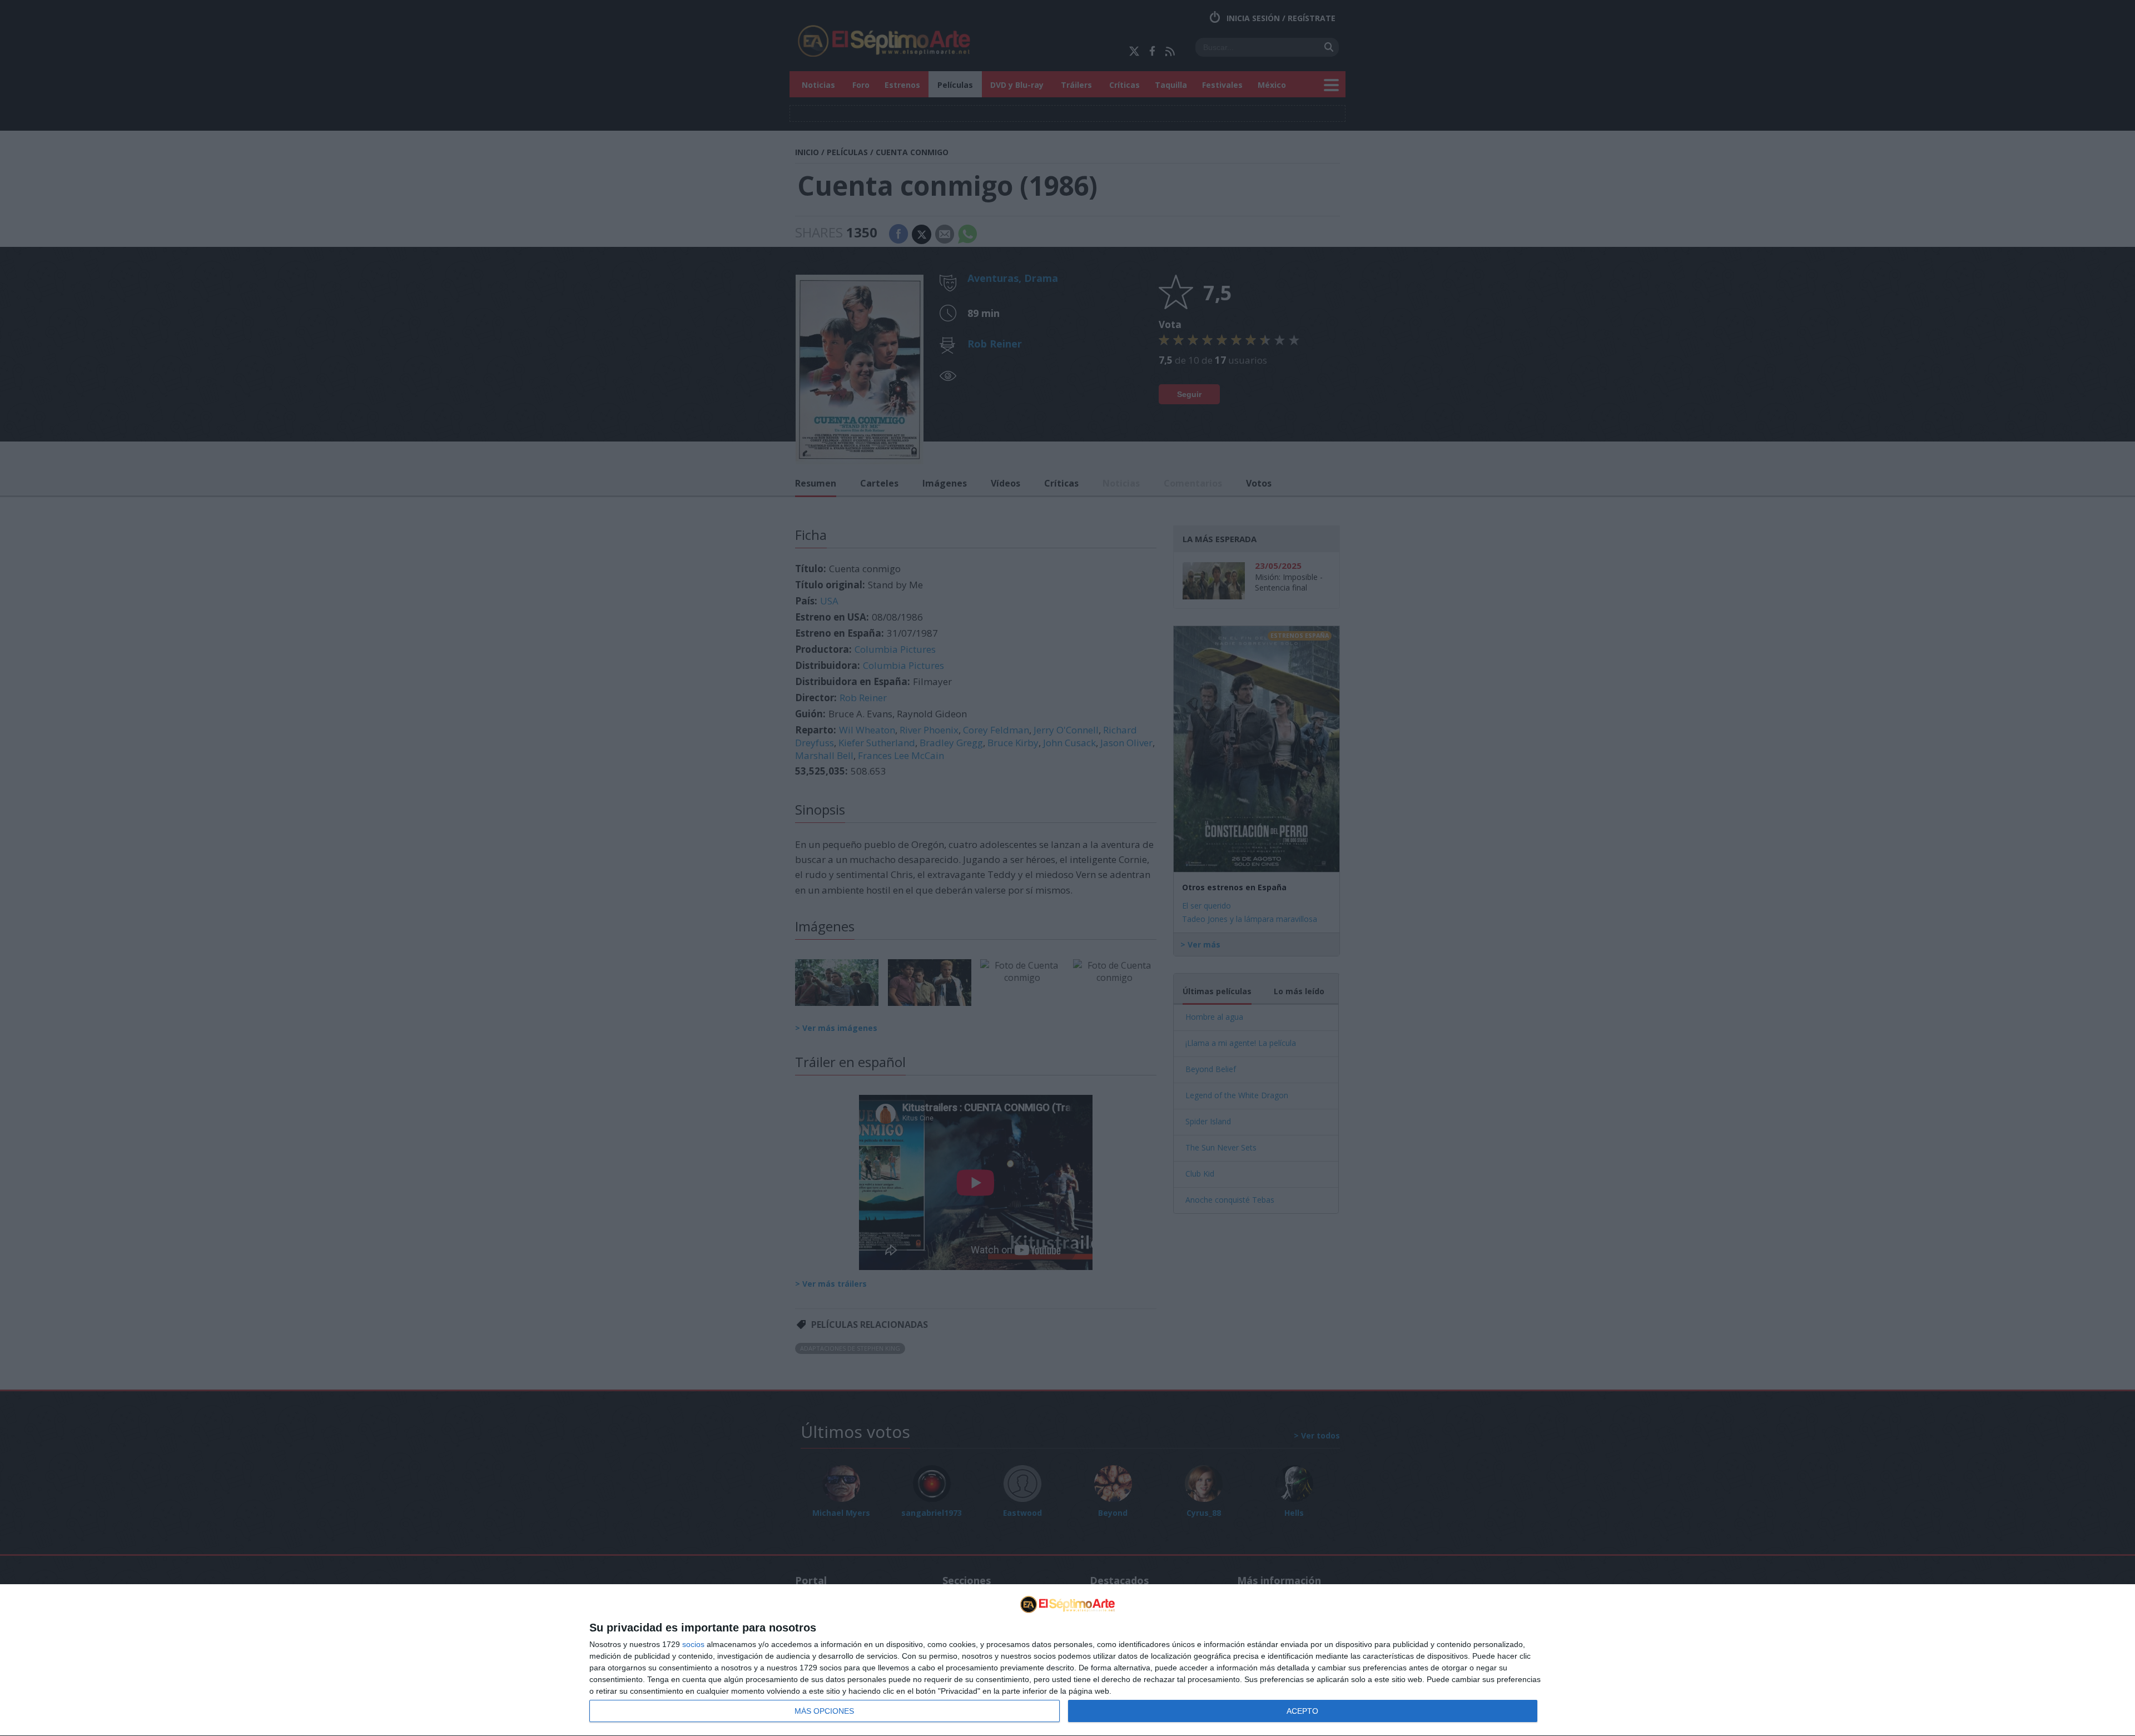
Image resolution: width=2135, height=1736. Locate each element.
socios (693, 1644)
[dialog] (1067, 1660)
